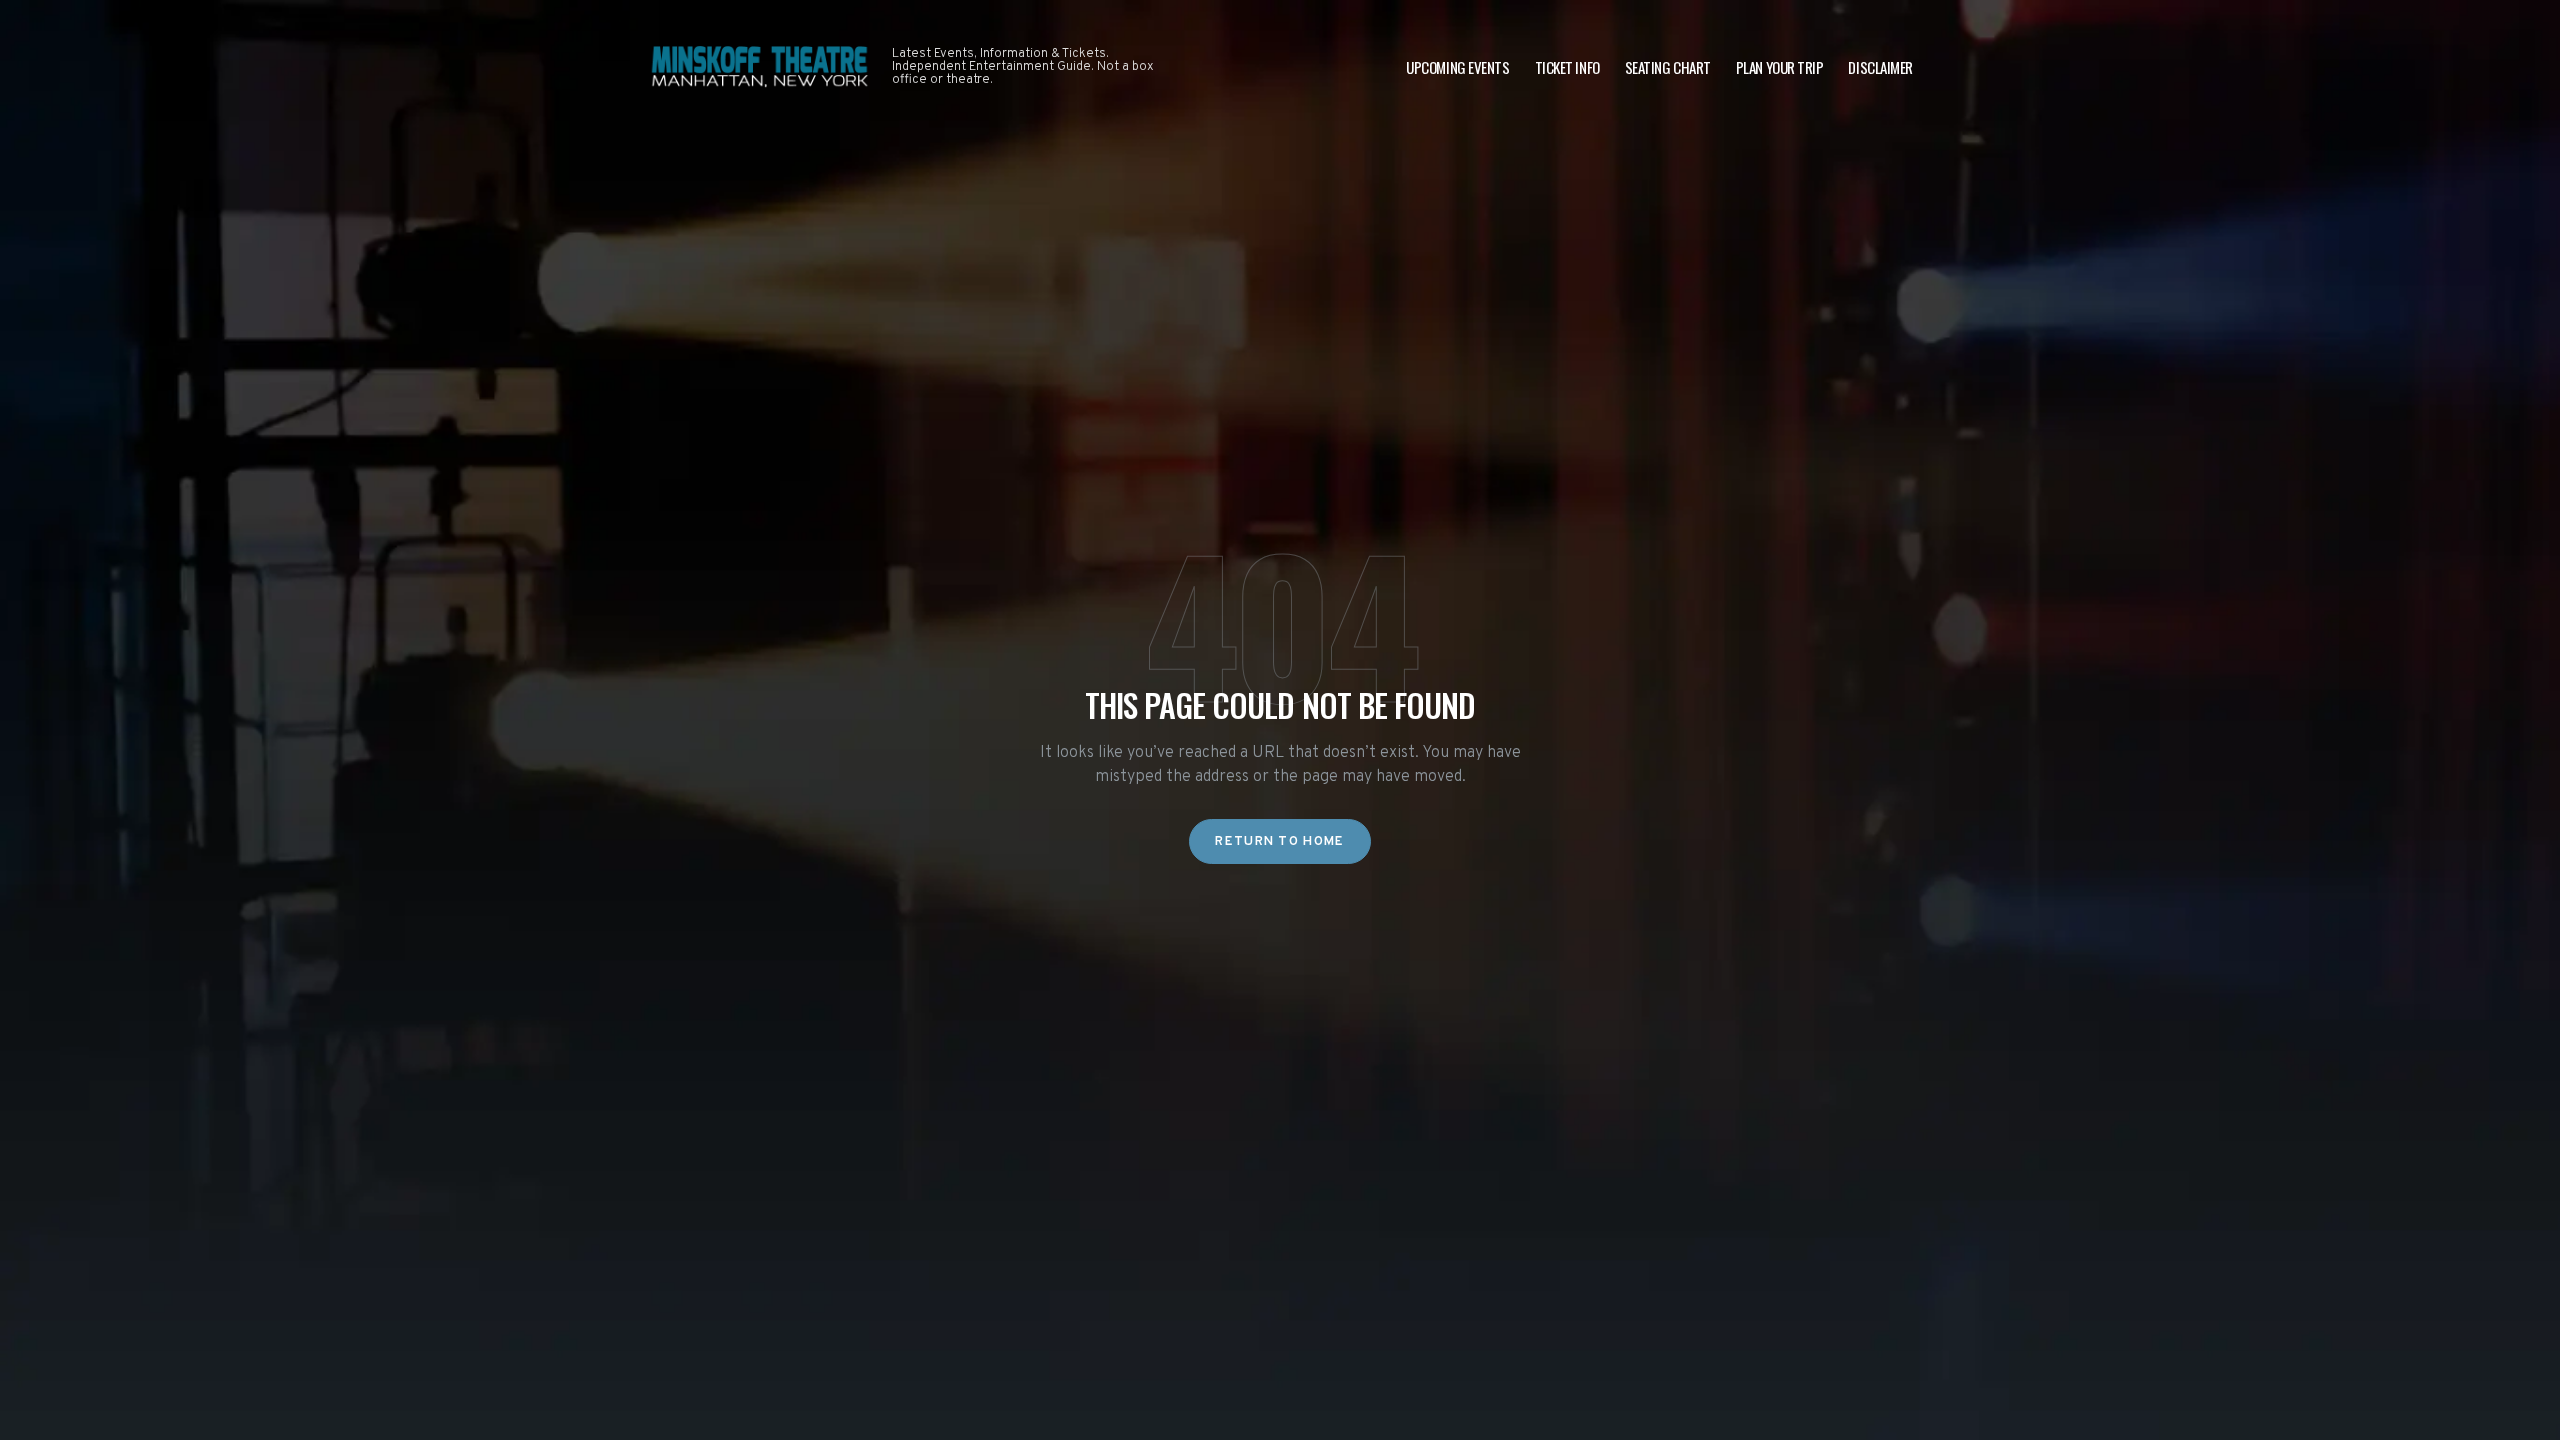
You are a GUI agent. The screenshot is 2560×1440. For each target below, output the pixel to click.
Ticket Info (1567, 67)
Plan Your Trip (1780, 67)
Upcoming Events (1457, 67)
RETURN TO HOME (1279, 842)
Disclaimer (1880, 67)
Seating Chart (1668, 67)
